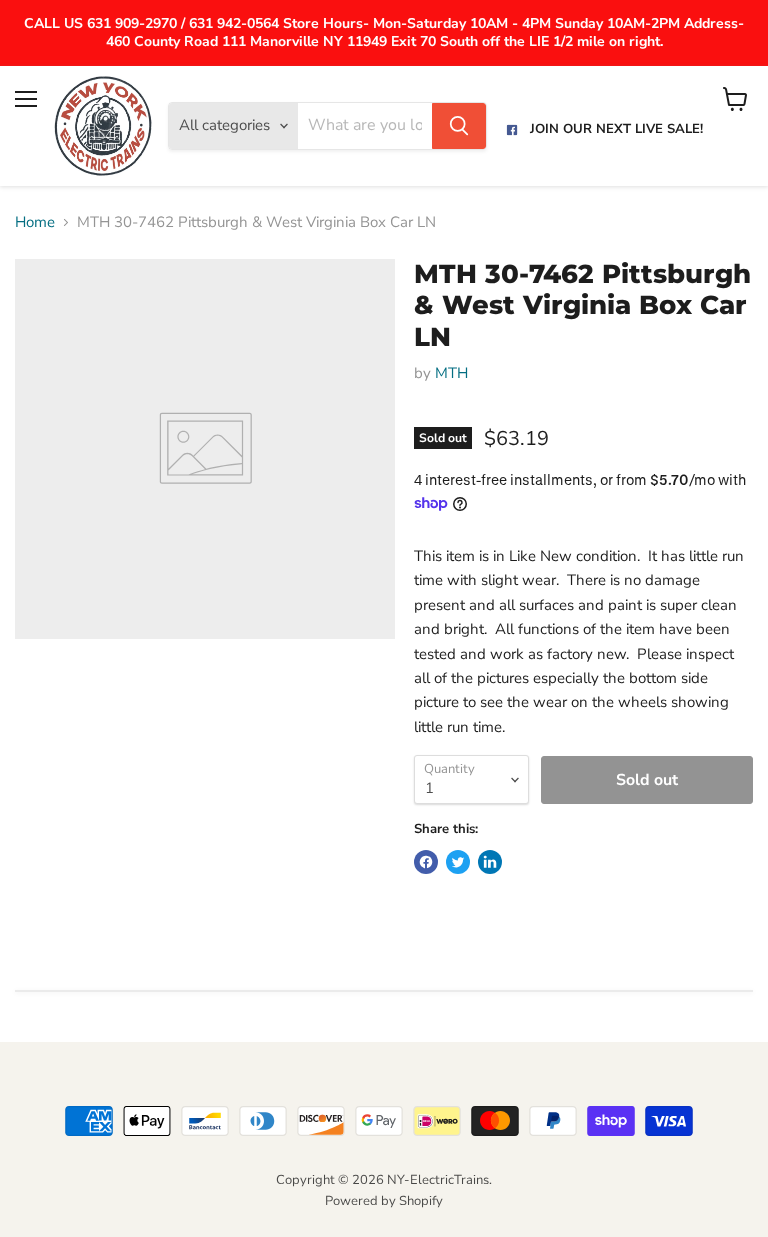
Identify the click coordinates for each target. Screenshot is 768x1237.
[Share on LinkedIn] (490, 862)
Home (35, 222)
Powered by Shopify (384, 1201)
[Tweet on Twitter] (458, 862)
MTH (451, 373)
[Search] (459, 126)
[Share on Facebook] (426, 862)
